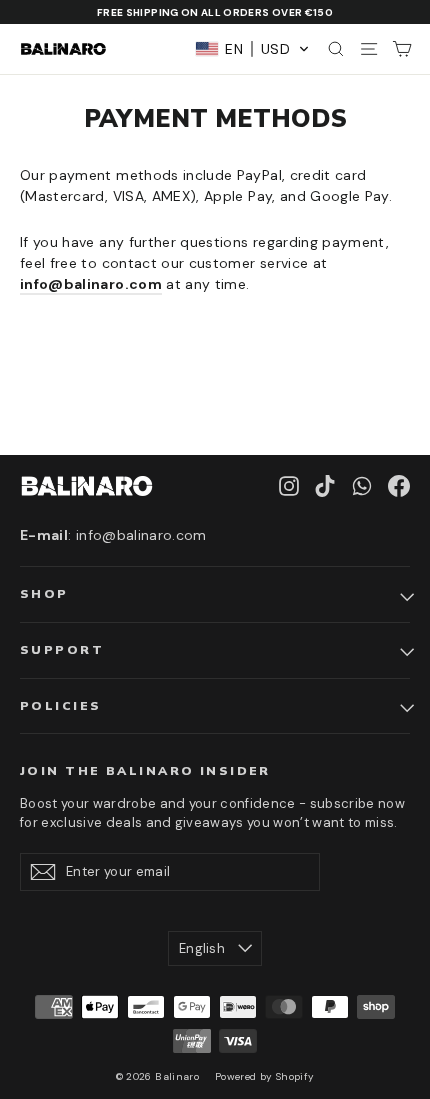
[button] (252, 49)
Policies (61, 706)
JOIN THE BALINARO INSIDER (145, 771)
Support (62, 650)
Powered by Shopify (264, 1076)
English (202, 948)
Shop (44, 594)
